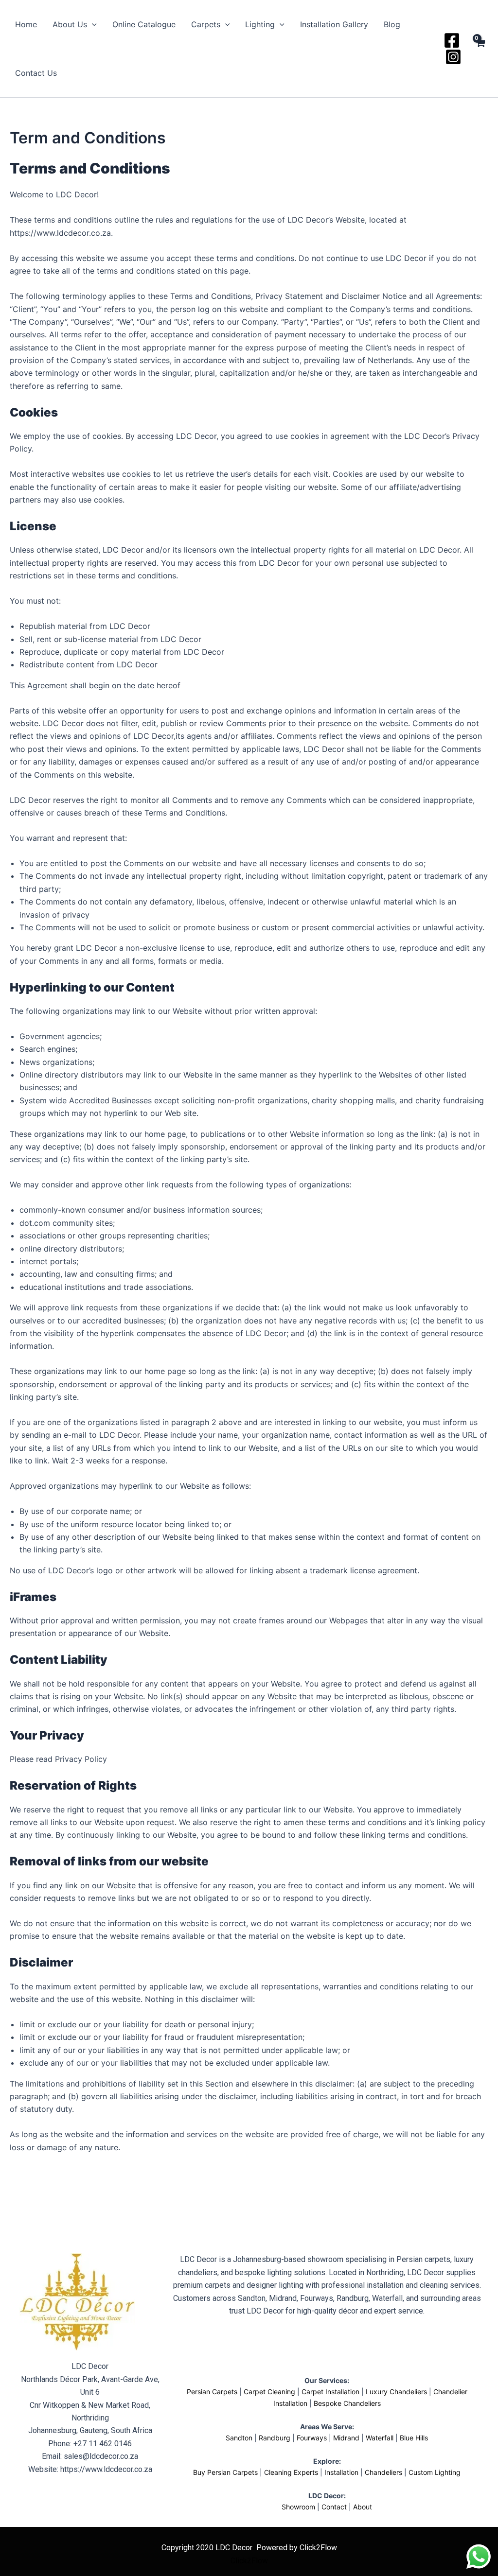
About (363, 2507)
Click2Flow (249, 2561)
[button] (92, 24)
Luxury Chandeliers (396, 2392)
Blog (392, 24)
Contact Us (36, 73)
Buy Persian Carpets (225, 2472)
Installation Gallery (334, 24)
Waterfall (380, 2438)
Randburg (275, 2438)
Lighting (260, 24)
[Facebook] (452, 40)
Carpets (206, 24)
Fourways (312, 2438)
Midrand (346, 2438)
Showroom (298, 2507)
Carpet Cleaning (269, 2392)
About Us (70, 24)
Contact (334, 2507)
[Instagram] (453, 57)
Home (26, 24)
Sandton (239, 2438)
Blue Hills (414, 2438)
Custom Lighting (435, 2472)
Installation (341, 2472)
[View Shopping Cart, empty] (480, 49)
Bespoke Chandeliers (347, 2403)
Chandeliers (383, 2472)
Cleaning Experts (291, 2472)
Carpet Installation (330, 2392)
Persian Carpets (212, 2392)
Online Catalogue (144, 24)
